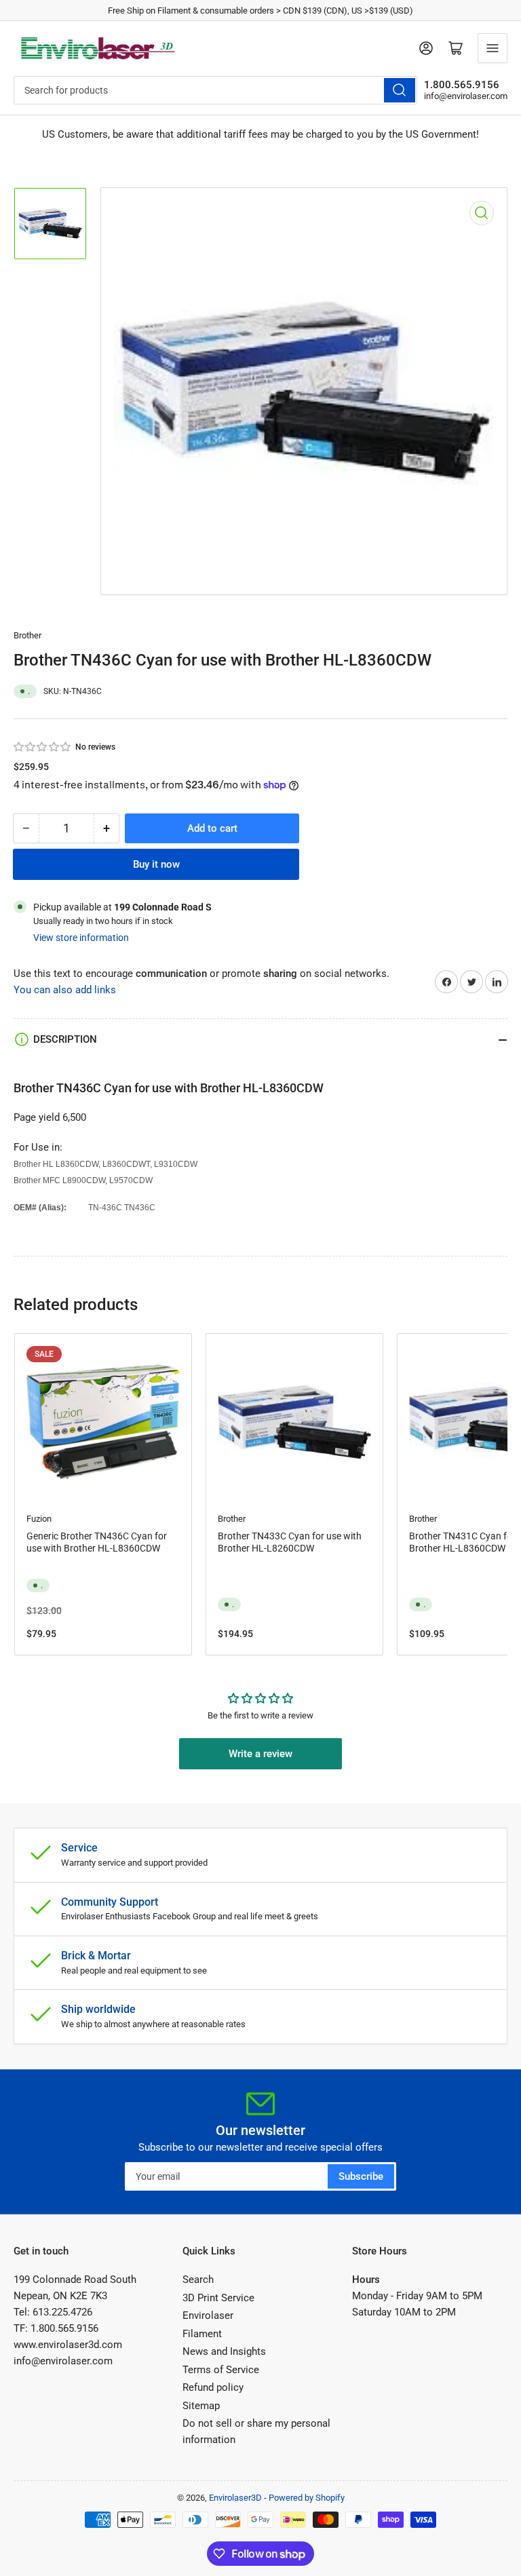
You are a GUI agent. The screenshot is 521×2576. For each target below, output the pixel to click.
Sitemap (201, 2406)
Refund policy (213, 2387)
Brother (27, 635)
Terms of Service (221, 2370)
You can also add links (65, 990)
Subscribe (361, 2176)
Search (198, 2280)
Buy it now (156, 864)
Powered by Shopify (307, 2498)
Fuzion (39, 1519)
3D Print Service (218, 2298)
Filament (202, 2334)
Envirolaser (208, 2315)
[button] (43, 747)
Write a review (260, 1754)
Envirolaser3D (235, 2498)
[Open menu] (493, 48)
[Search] (400, 90)
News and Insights (224, 2351)
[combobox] (215, 90)
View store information (81, 938)
